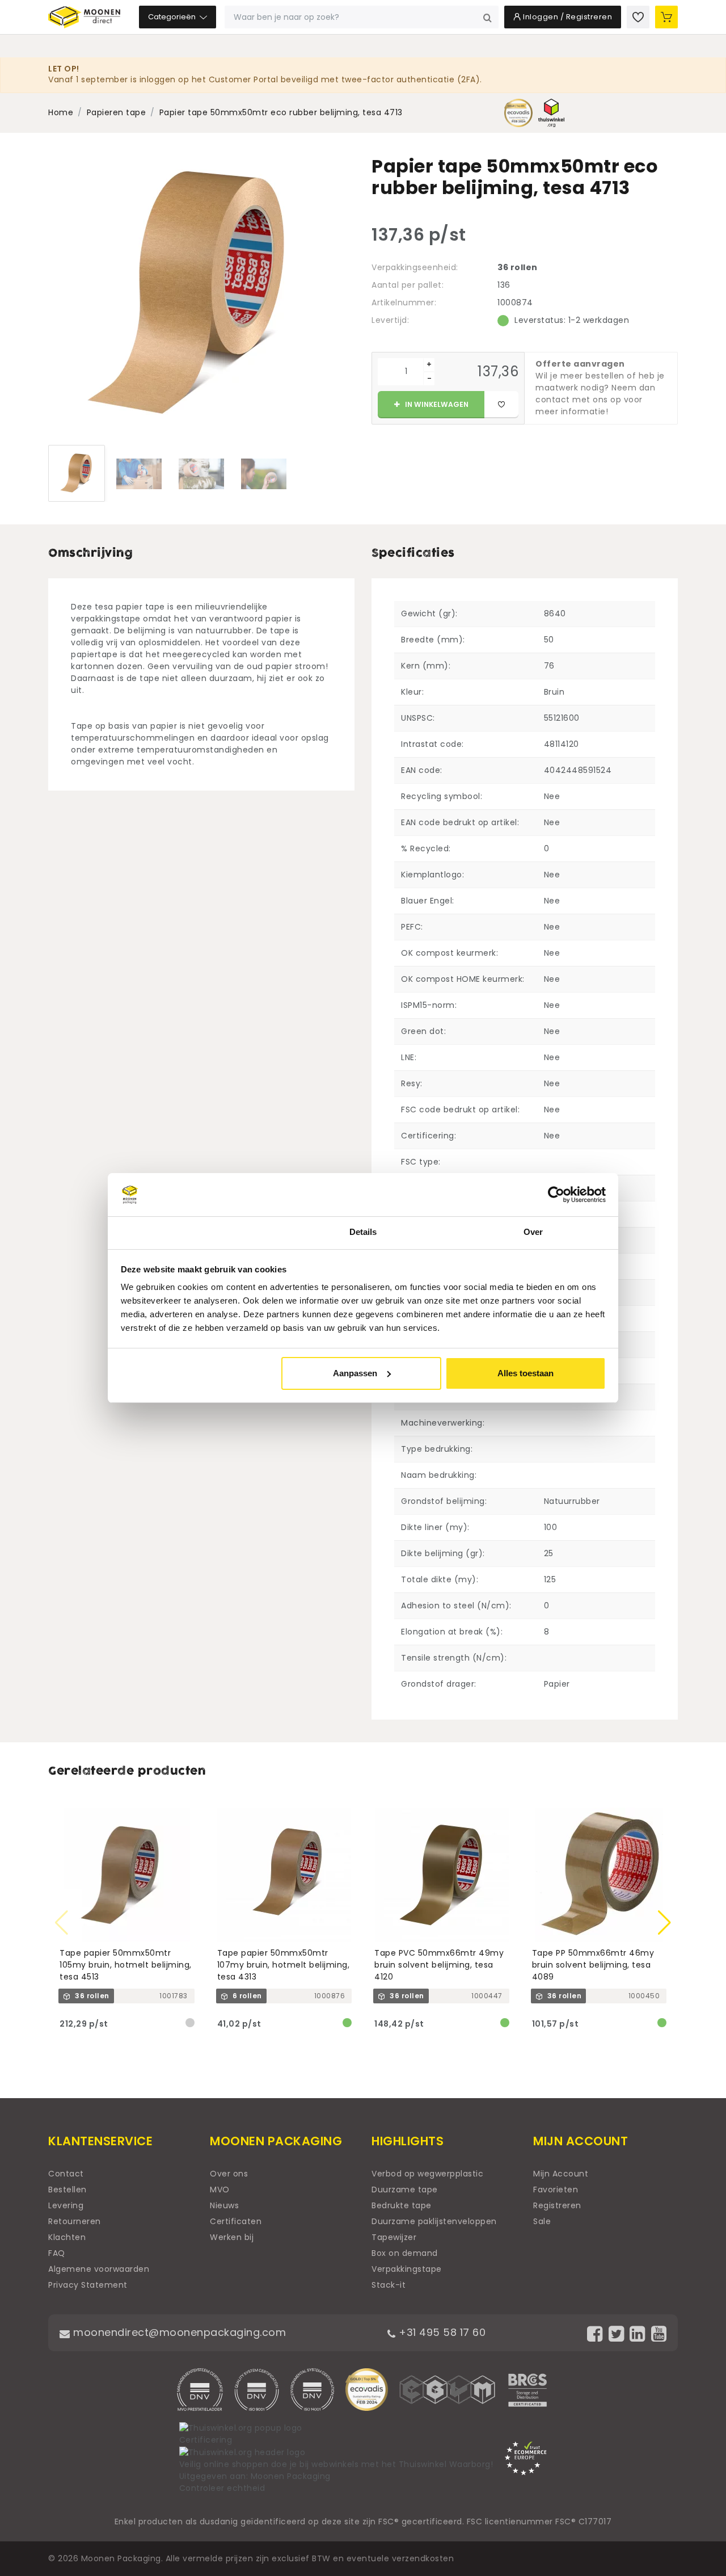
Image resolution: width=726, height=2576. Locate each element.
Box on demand (405, 2253)
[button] (664, 1923)
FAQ (57, 2253)
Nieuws (224, 2205)
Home (61, 112)
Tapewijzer (394, 2237)
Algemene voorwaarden (99, 2269)
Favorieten (556, 2190)
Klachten (67, 2237)
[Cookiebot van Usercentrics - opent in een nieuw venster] (556, 1195)
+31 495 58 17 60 (441, 2332)
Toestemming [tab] (193, 1232)
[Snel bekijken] (191, 1812)
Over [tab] (533, 1232)
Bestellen (67, 2190)
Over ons (229, 2174)
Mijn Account (561, 2174)
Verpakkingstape (407, 2269)
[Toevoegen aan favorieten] (501, 405)
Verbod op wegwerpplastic (427, 2174)
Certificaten (236, 2221)
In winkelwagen (436, 404)
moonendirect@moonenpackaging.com (178, 2332)
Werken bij (232, 2237)
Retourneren (75, 2221)
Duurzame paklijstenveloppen (434, 2221)
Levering (66, 2205)
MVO (220, 2190)
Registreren (557, 2205)
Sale (542, 2221)
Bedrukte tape (402, 2205)
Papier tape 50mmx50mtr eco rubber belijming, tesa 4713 (281, 112)
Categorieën (173, 17)
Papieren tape (117, 112)
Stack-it (389, 2285)
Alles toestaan (525, 1373)
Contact (66, 2174)
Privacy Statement (88, 2285)
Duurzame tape (405, 2190)
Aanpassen (355, 1373)
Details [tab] (363, 1232)
